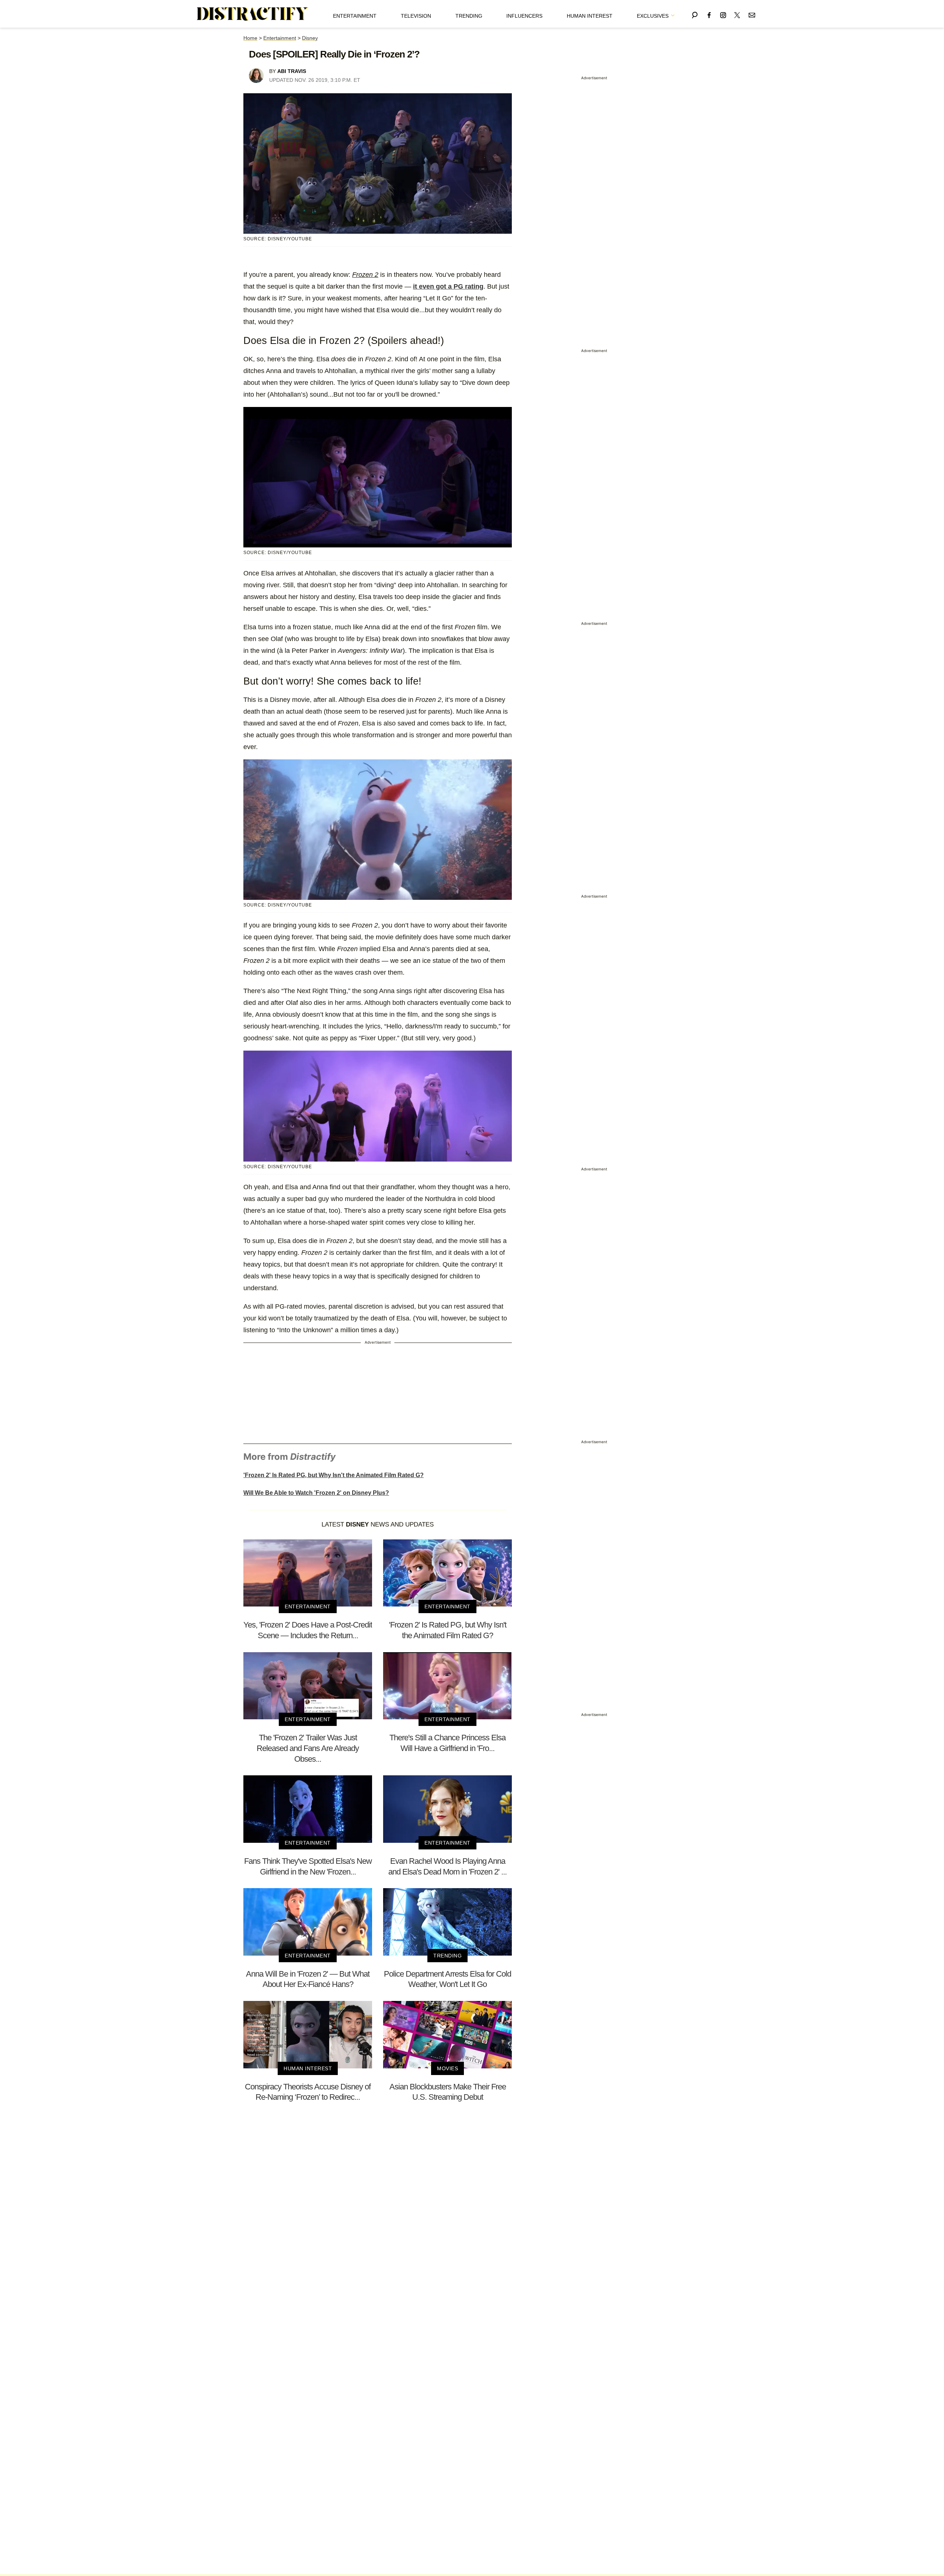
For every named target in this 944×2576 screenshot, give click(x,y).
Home (250, 38)
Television (416, 16)
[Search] (695, 14)
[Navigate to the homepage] (253, 14)
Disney (310, 38)
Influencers (524, 16)
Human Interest (590, 16)
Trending (469, 16)
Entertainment (355, 16)
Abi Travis (292, 71)
